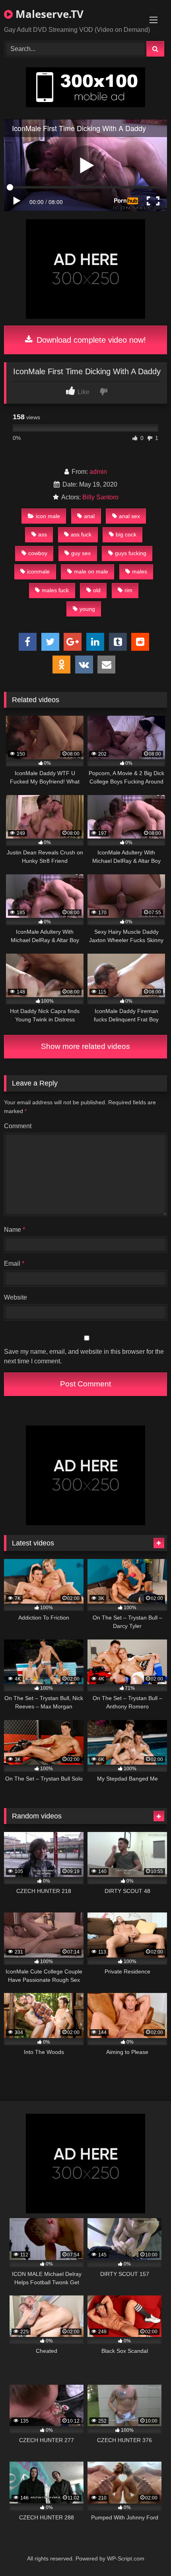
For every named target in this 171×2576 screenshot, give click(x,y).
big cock (126, 534)
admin (98, 472)
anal (89, 516)
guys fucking (131, 553)
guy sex (81, 553)
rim (128, 590)
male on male (91, 571)
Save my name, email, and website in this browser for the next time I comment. (84, 1356)
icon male (48, 516)
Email (14, 1263)
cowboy (38, 553)
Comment (18, 1126)
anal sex (129, 516)
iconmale (38, 571)
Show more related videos (85, 1046)
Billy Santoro (100, 497)
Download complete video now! (90, 340)
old (97, 590)
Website (16, 1297)
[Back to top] (146, 2552)
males (140, 571)
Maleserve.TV (48, 14)
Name (15, 1230)
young (87, 609)
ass (43, 534)
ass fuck (81, 534)
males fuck (55, 590)
